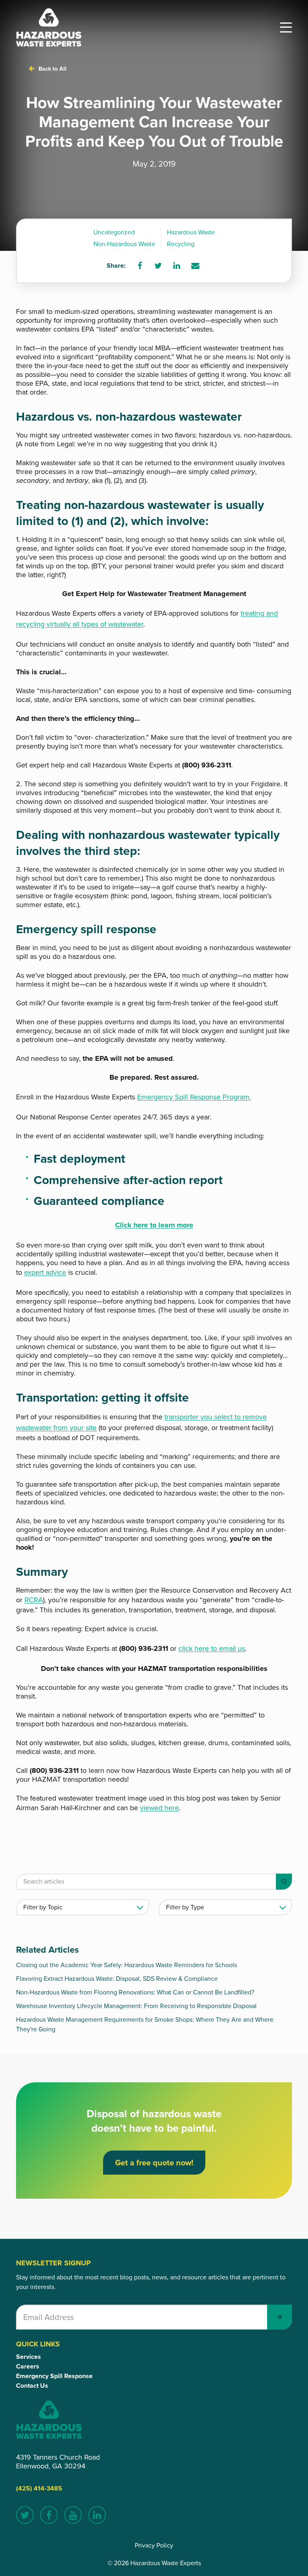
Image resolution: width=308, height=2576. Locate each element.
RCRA (34, 1600)
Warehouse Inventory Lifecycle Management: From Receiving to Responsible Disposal (136, 2006)
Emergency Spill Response (54, 2376)
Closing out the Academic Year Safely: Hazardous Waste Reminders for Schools (127, 1965)
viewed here (159, 1808)
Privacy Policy (154, 2545)
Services (28, 2357)
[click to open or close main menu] (286, 27)
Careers (28, 2366)
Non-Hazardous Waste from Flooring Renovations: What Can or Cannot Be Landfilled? (135, 1992)
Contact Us (32, 2386)
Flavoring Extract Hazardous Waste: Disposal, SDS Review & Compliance (117, 1979)
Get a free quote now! (154, 2163)
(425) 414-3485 (39, 2488)
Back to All (53, 69)
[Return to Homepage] (49, 27)
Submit (280, 2317)
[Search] (284, 1882)
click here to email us (212, 1648)
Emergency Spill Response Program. (194, 1097)
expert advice (45, 1272)
